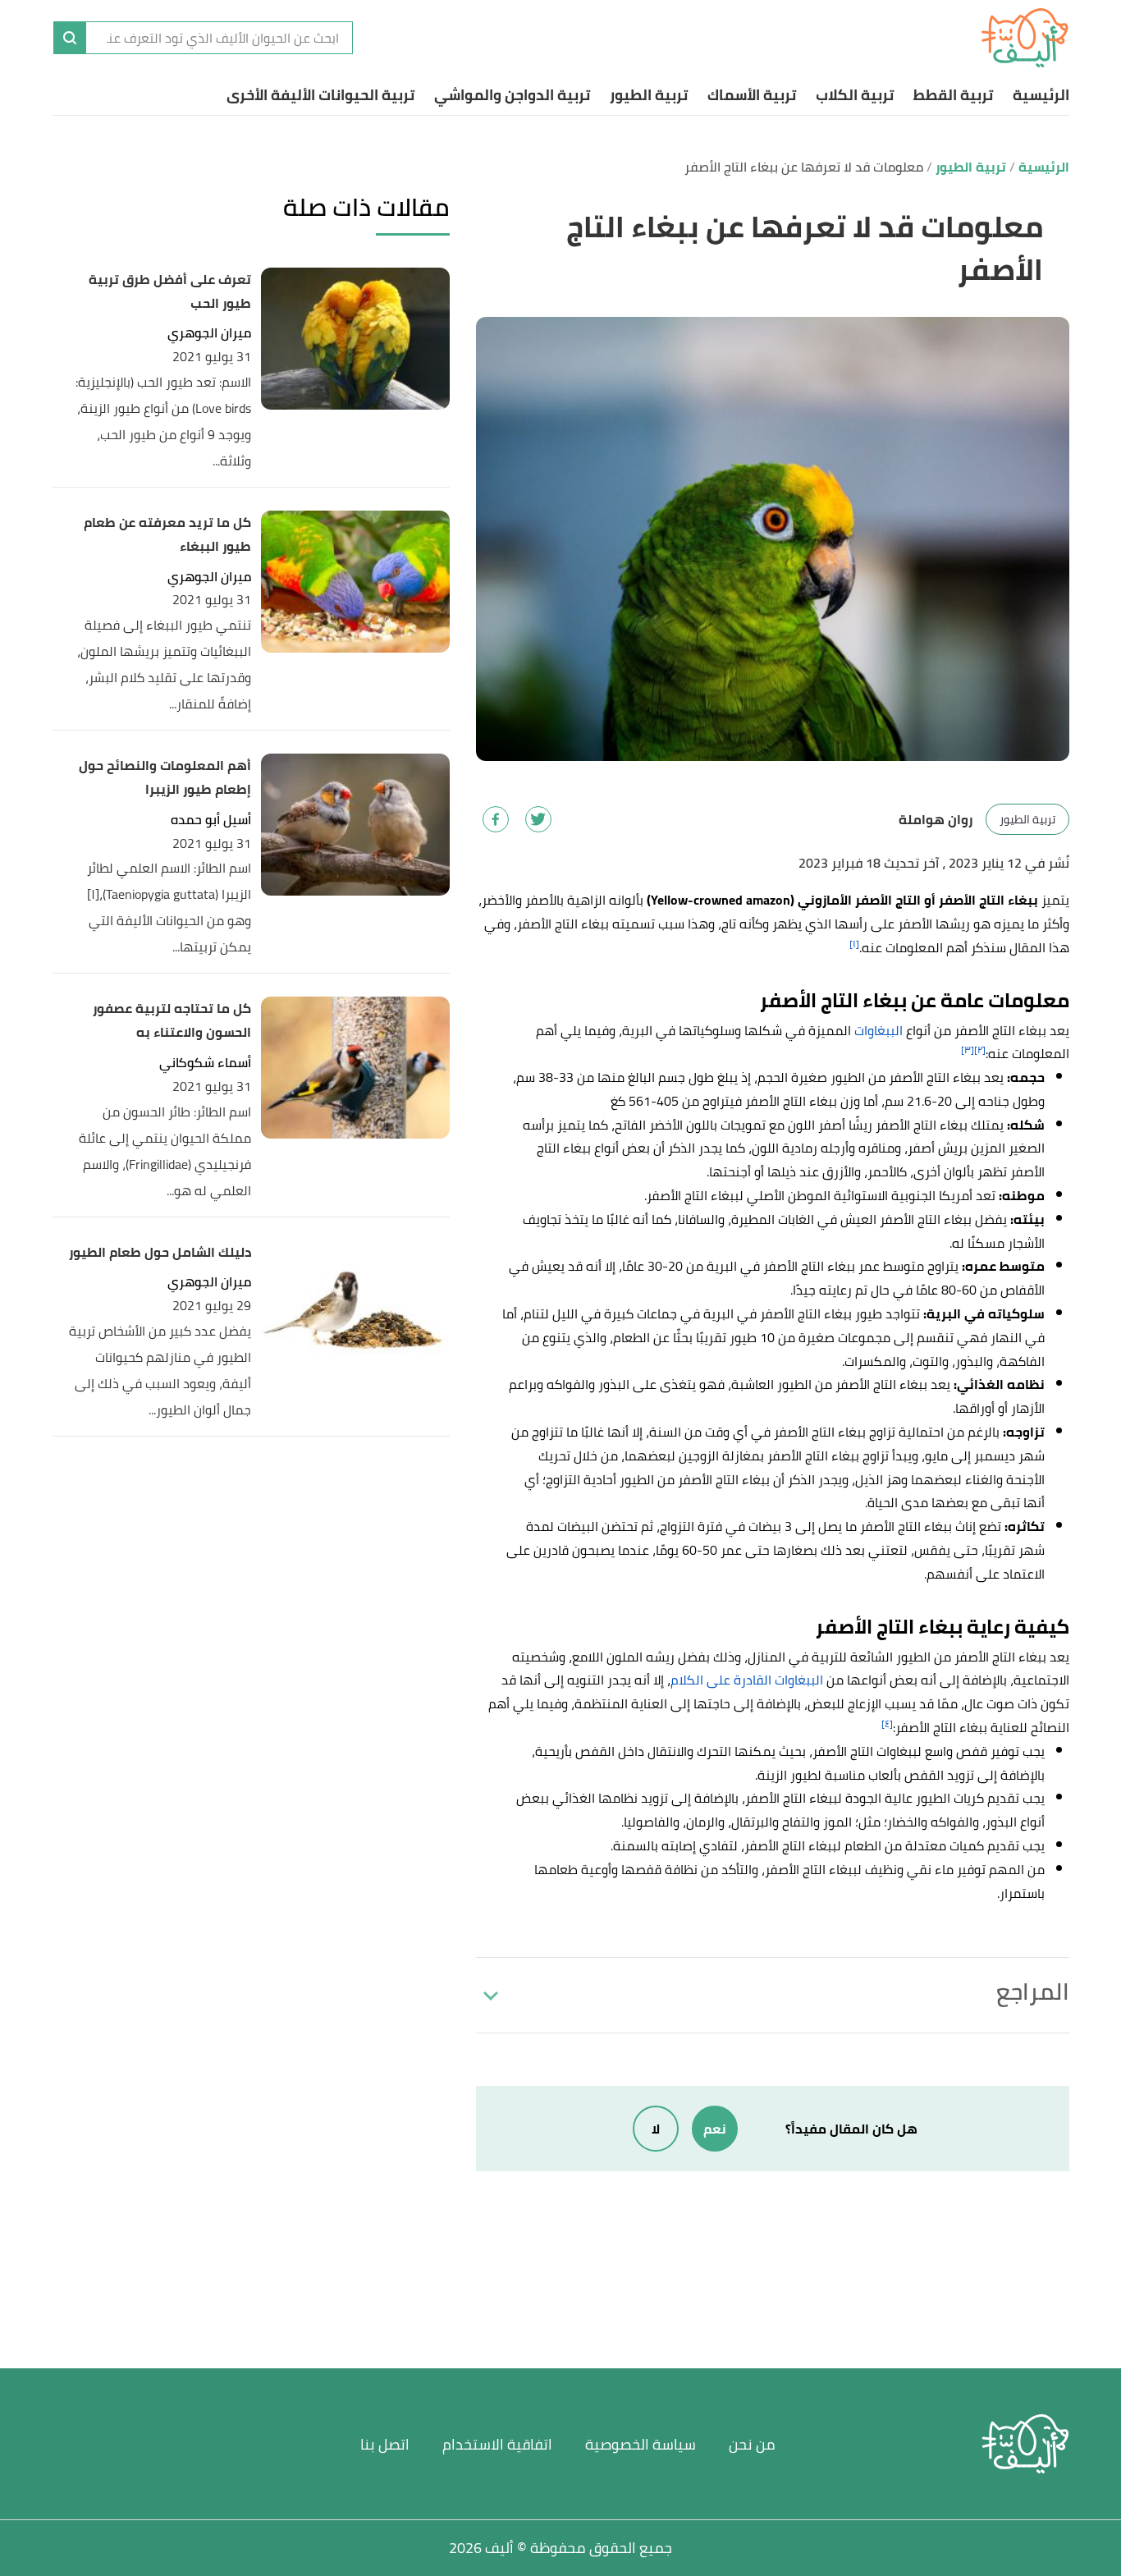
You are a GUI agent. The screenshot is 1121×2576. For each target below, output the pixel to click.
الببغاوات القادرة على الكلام (747, 1680)
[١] (854, 944)
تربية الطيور (649, 95)
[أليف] (1025, 38)
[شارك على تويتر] (538, 819)
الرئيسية (1041, 95)
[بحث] (70, 38)
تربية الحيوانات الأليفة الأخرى (320, 95)
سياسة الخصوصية (641, 2444)
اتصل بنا (385, 2444)
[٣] (968, 1050)
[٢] (980, 1050)
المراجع (1033, 1992)
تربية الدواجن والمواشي (512, 95)
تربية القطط (953, 95)
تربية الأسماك (752, 95)
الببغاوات (878, 1030)
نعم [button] (715, 2129)
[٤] (887, 1723)
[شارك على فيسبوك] (496, 819)
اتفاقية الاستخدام (497, 2444)
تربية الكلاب (855, 95)
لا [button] (656, 2129)
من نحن (752, 2444)
